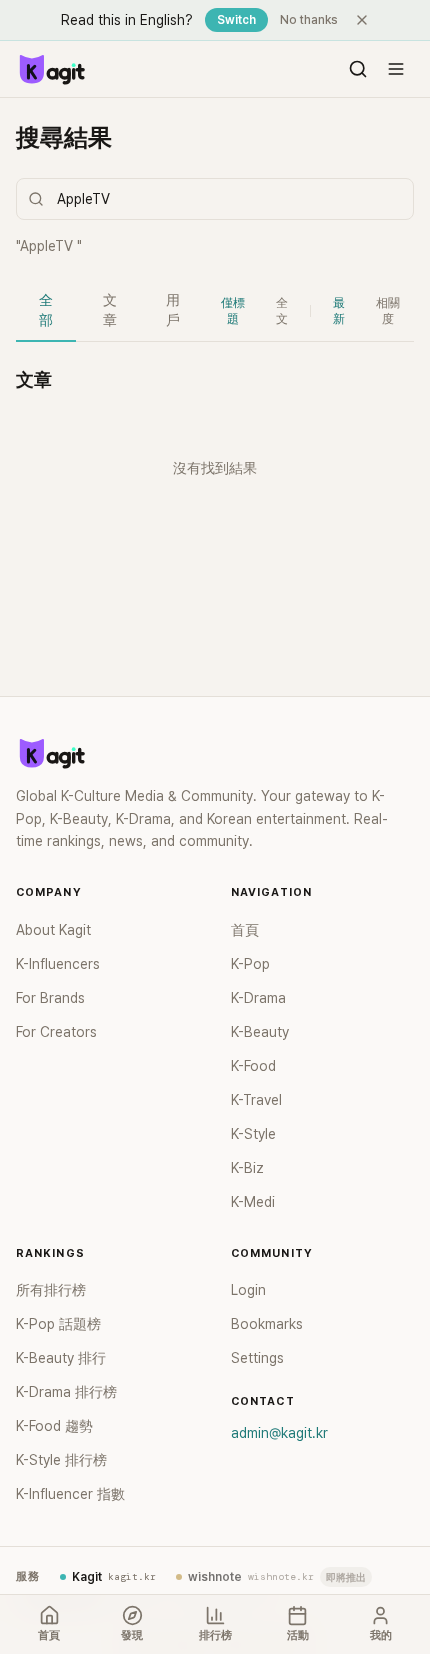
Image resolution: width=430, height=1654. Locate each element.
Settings (257, 1358)
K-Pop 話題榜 (58, 1324)
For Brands (50, 998)
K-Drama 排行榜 (66, 1392)
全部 (46, 310)
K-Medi (253, 1202)
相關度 (388, 311)
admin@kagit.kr (279, 1433)
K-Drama (258, 998)
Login (248, 1290)
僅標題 (233, 311)
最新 (339, 311)
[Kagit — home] (51, 69)
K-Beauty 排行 (61, 1358)
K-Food (253, 1066)
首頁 (245, 930)
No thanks (309, 20)
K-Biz (247, 1168)
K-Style (253, 1134)
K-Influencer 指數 (70, 1494)
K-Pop (250, 964)
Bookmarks (267, 1324)
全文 (282, 311)
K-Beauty (260, 1032)
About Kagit (53, 930)
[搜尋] (358, 69)
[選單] (396, 69)
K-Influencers (58, 964)
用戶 (173, 310)
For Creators (56, 1032)
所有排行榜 (51, 1290)
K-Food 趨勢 (54, 1426)
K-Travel (256, 1100)
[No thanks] (362, 20)
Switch (236, 20)
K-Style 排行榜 (61, 1460)
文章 (110, 310)
